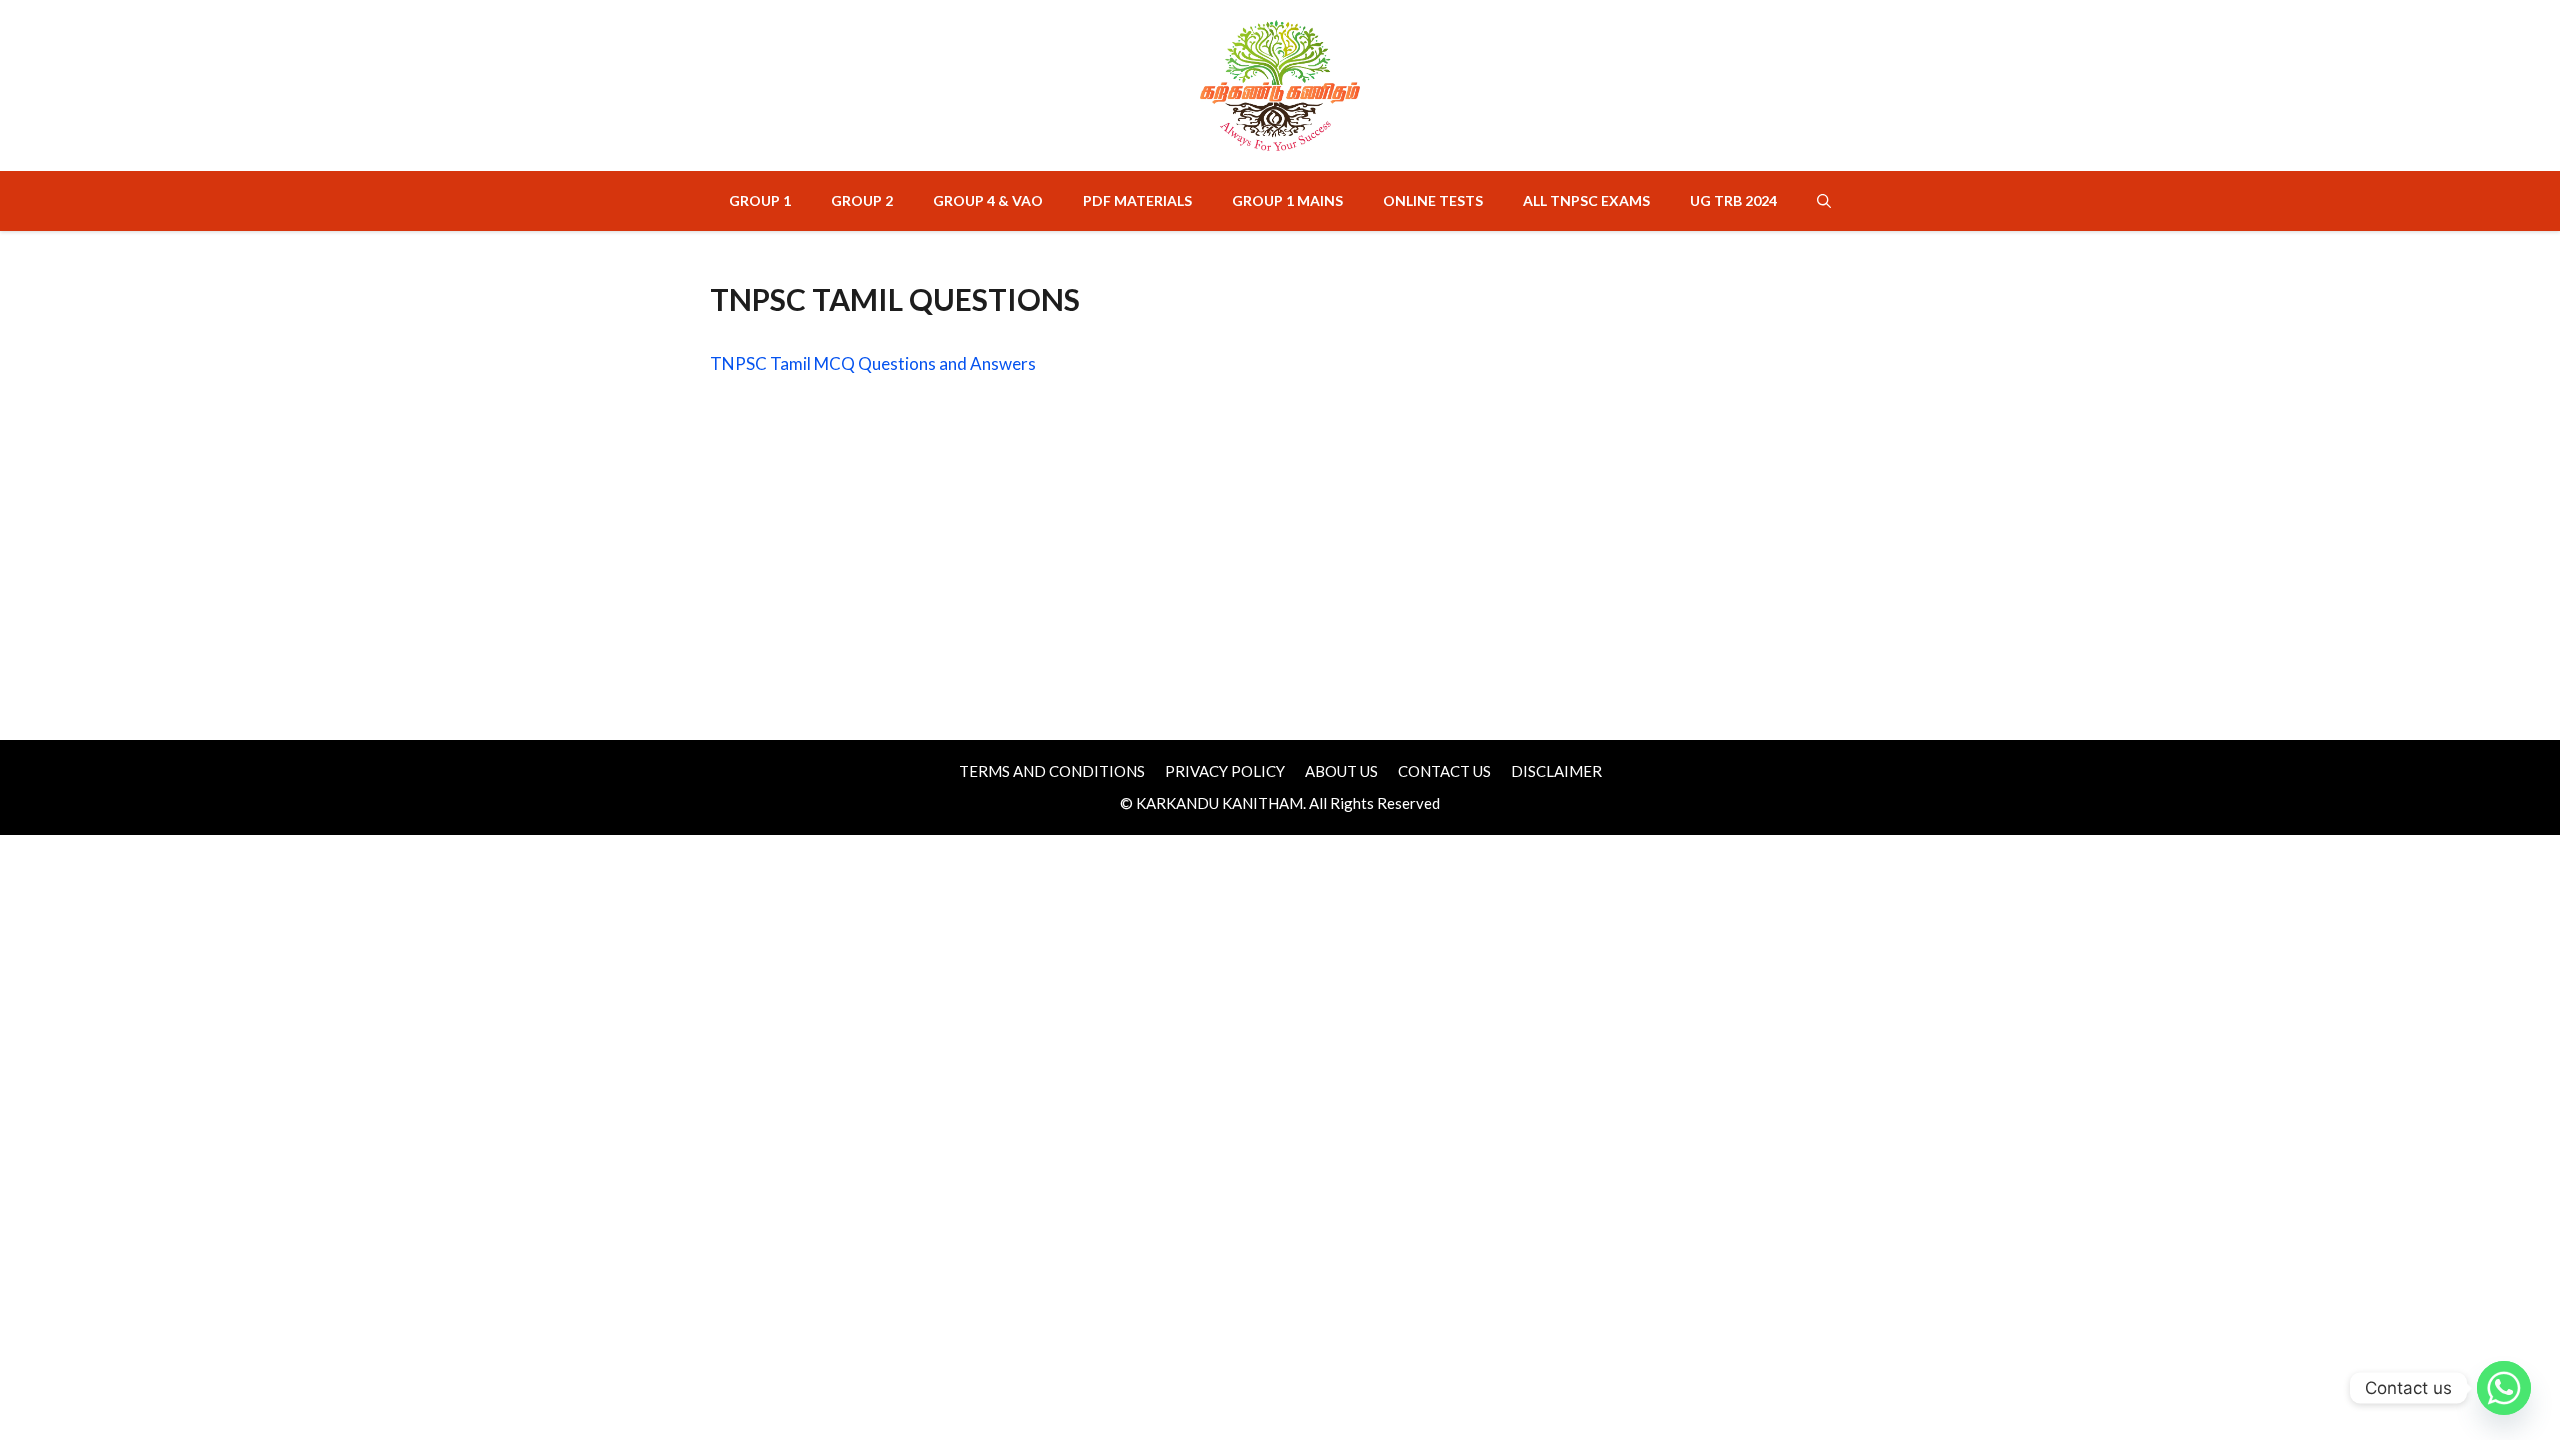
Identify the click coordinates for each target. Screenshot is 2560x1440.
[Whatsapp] (2504, 1388)
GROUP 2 (862, 200)
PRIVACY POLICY (1225, 771)
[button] (1824, 201)
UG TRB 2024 (1733, 200)
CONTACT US (1444, 771)
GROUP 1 (760, 200)
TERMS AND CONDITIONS (1052, 771)
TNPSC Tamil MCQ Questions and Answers (873, 363)
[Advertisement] (1280, 542)
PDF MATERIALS (1137, 200)
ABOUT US (1341, 771)
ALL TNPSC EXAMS (1586, 200)
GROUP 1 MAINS (1287, 200)
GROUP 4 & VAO (988, 200)
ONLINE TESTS (1433, 200)
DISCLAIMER (1556, 771)
